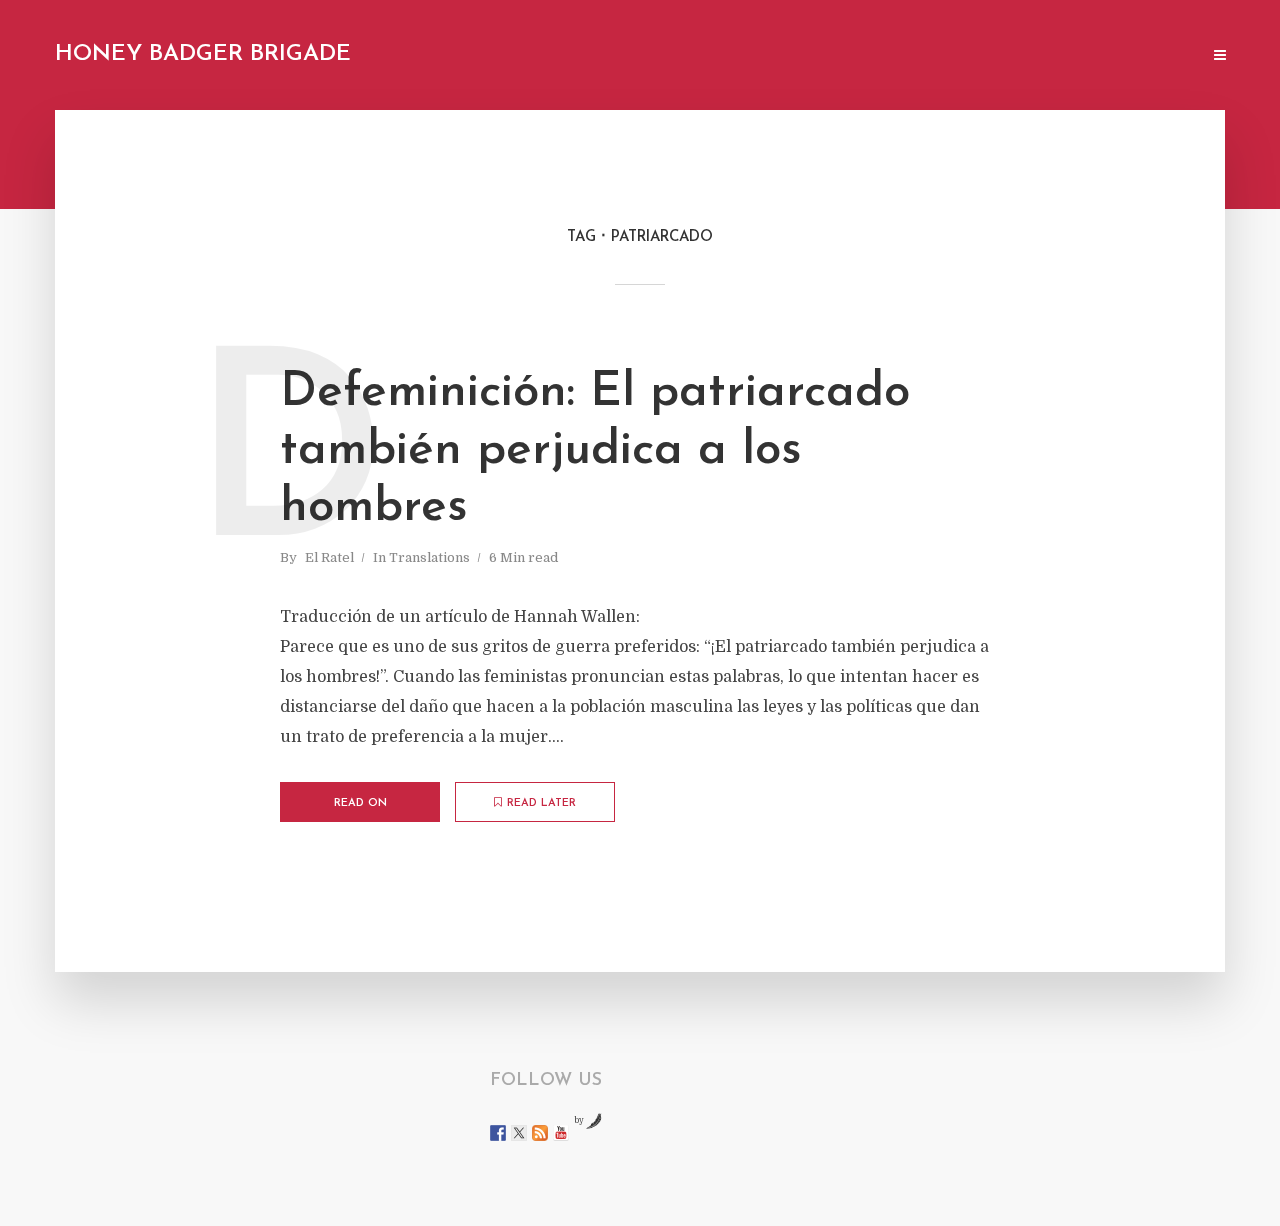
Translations (429, 557)
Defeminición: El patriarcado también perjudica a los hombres (595, 450)
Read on (360, 803)
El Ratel (329, 557)
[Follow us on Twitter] (519, 1133)
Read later (541, 803)
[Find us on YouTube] (561, 1133)
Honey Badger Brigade (203, 54)
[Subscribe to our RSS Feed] (540, 1133)
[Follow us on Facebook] (498, 1133)
